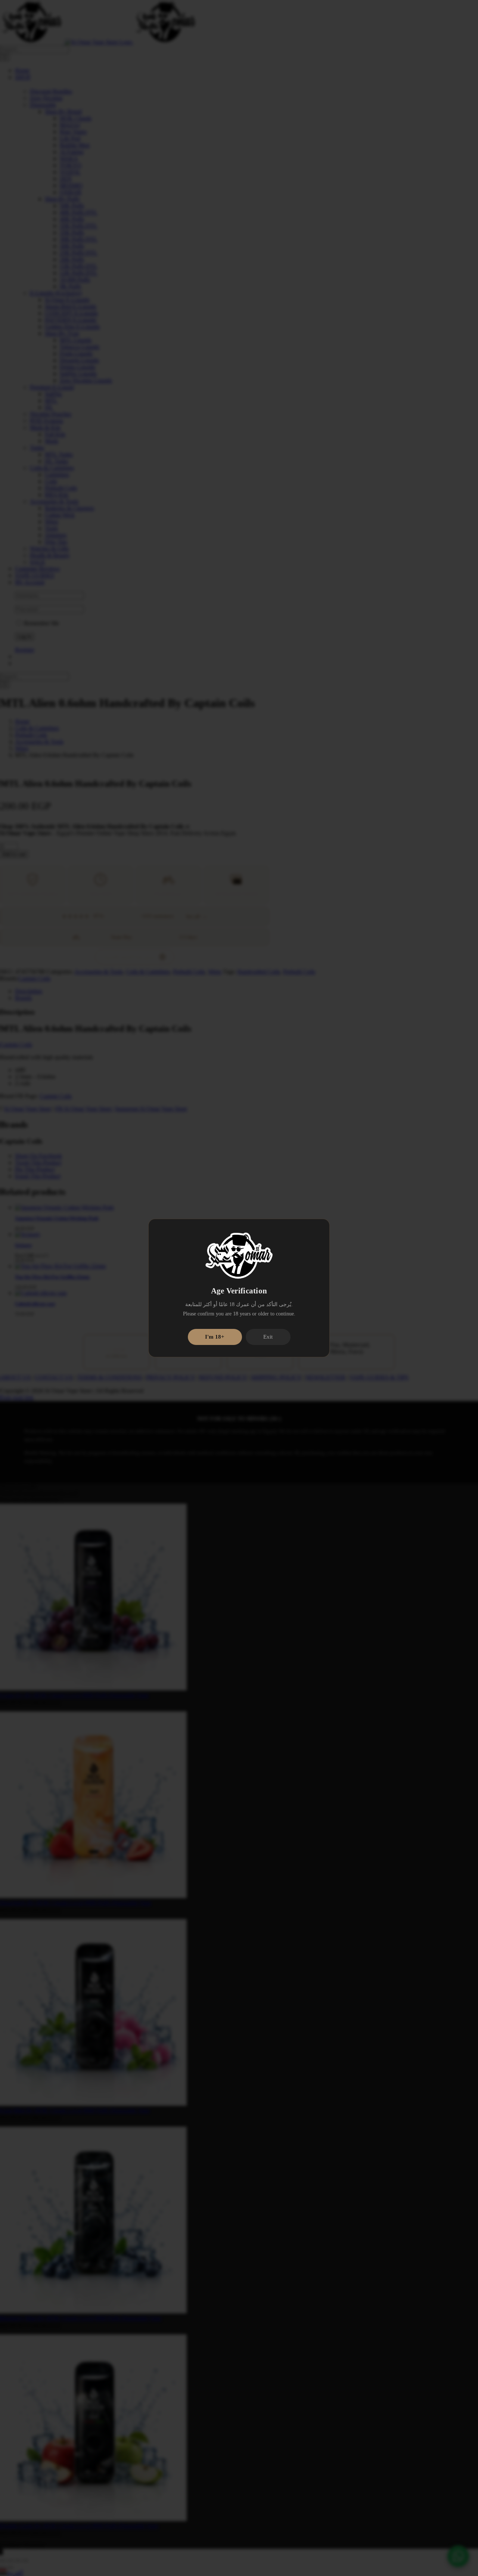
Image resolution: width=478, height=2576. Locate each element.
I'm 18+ (215, 1337)
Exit (268, 1337)
